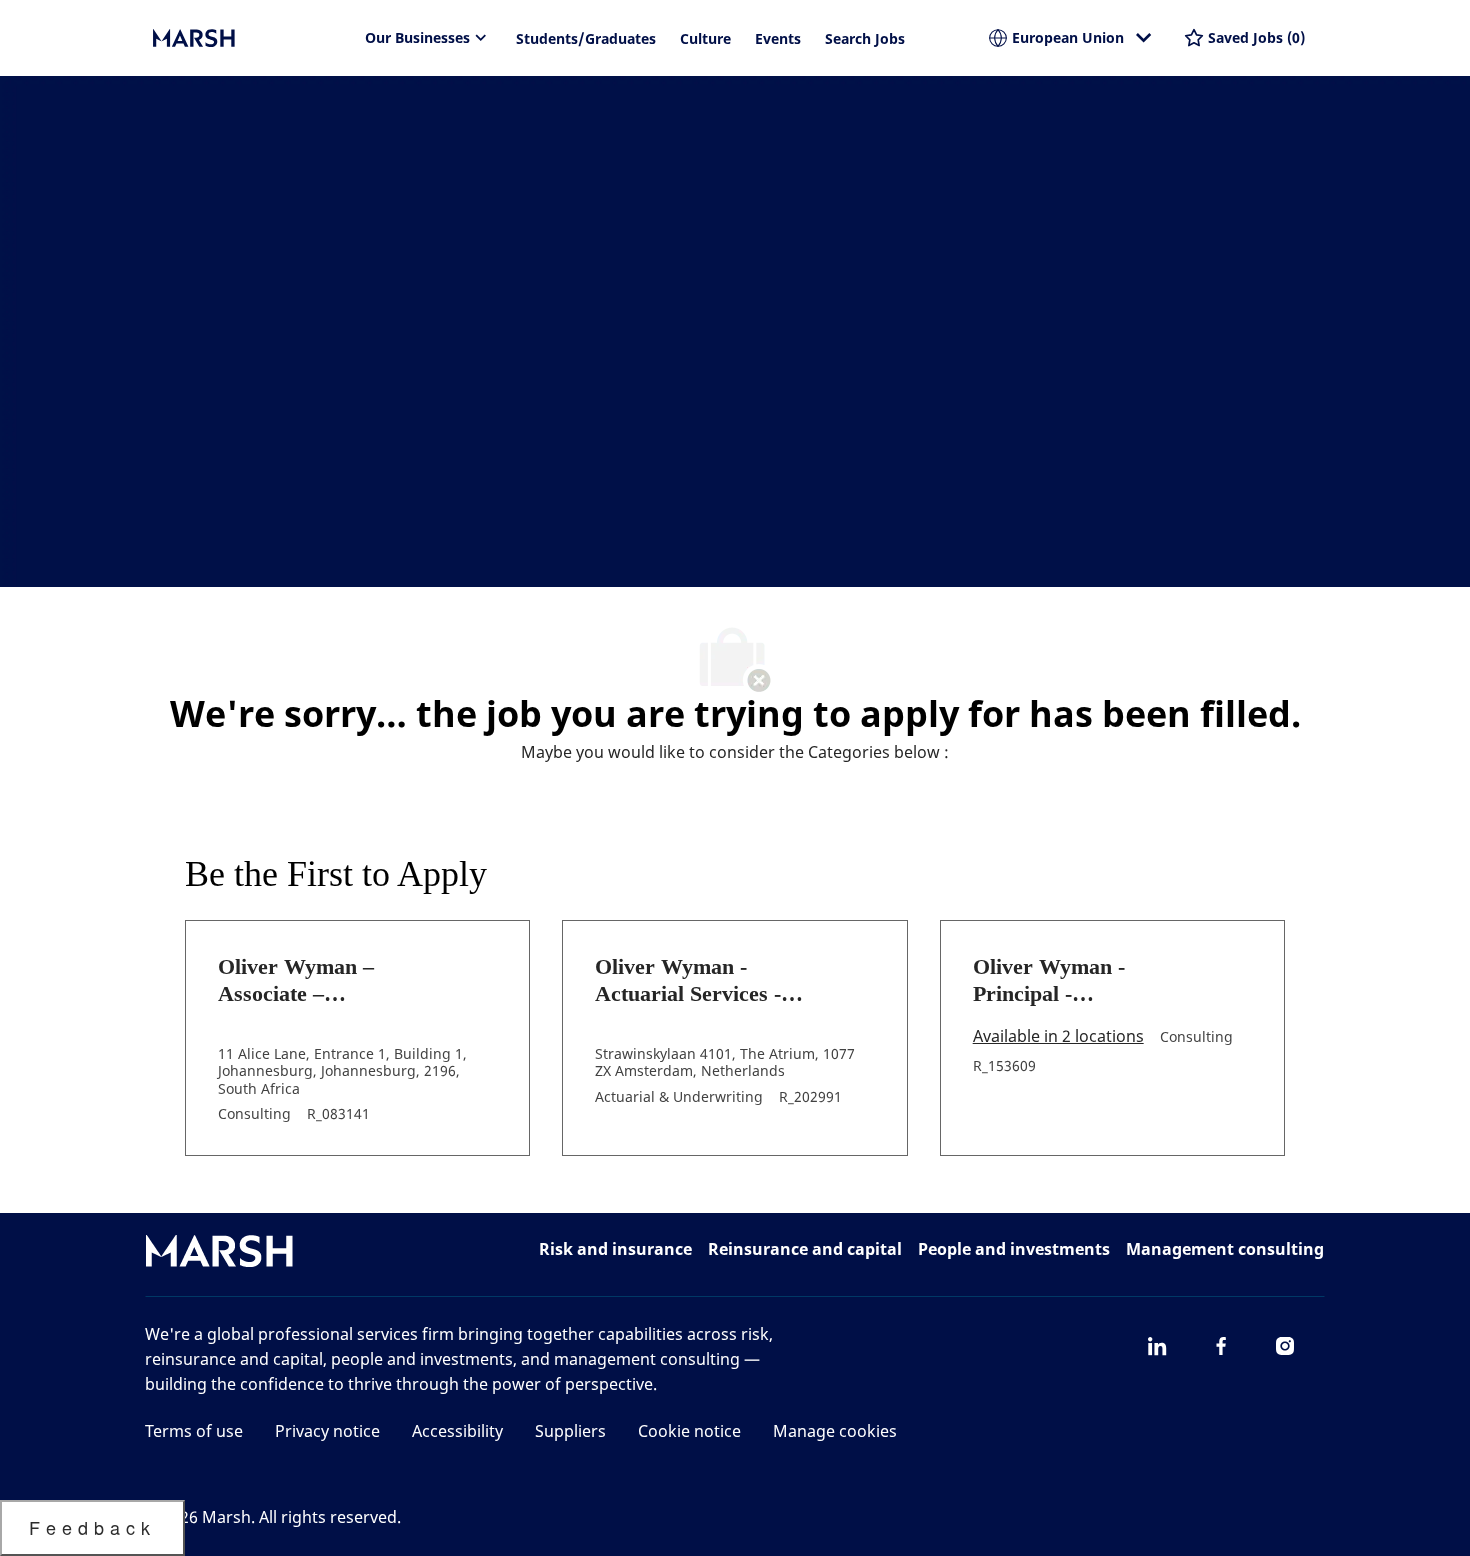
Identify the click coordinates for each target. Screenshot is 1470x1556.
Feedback (92, 1527)
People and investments (1014, 1249)
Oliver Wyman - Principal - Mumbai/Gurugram (1066, 981)
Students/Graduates (586, 38)
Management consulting (1225, 1249)
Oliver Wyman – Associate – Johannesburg (296, 981)
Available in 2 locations (1058, 1037)
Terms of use (194, 1431)
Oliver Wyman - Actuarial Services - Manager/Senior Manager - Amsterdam (702, 981)
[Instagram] (1285, 1346)
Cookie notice (689, 1431)
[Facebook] (1221, 1346)
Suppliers (570, 1431)
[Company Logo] (253, 38)
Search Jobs (865, 38)
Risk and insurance (615, 1249)
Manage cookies (835, 1431)
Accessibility (457, 1431)
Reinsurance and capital (805, 1249)
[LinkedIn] (1157, 1346)
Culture (705, 38)
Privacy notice (327, 1431)
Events (778, 38)
